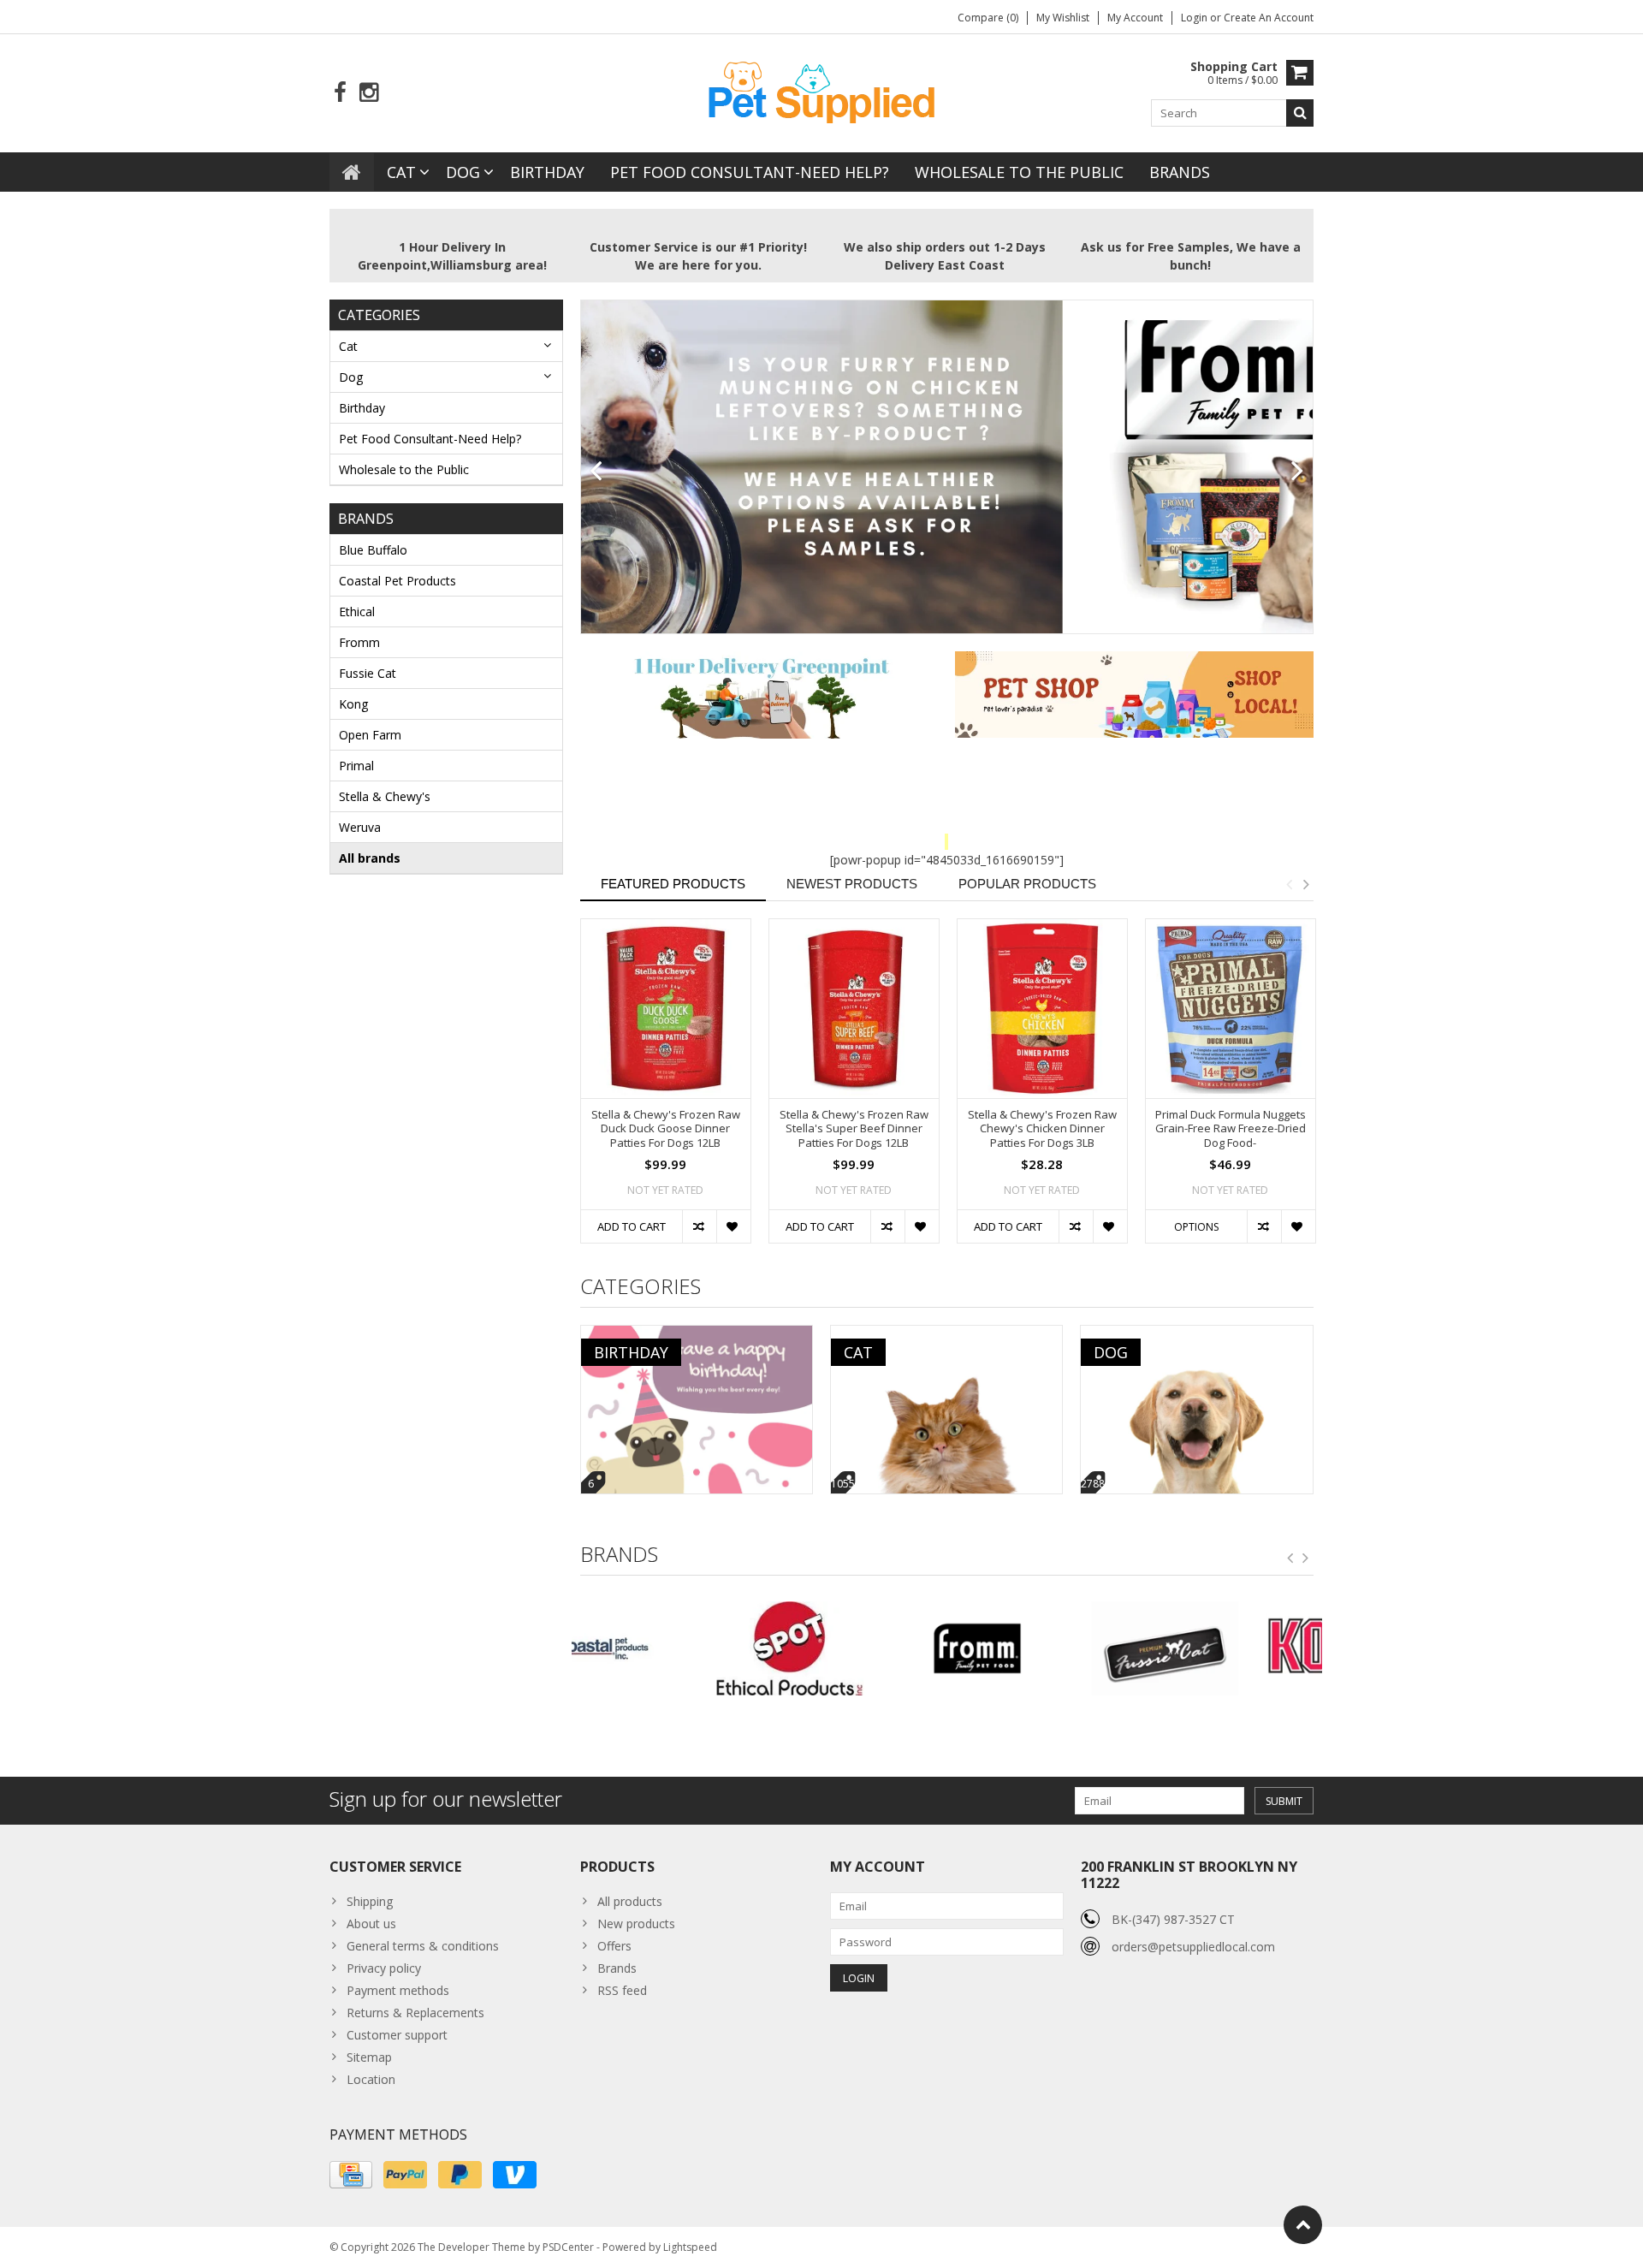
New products (636, 1924)
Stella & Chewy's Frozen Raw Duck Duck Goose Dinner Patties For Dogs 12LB (666, 1129)
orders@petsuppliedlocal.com (1193, 1947)
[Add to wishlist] (733, 1226)
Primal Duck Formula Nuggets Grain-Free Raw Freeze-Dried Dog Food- (1231, 1129)
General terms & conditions (423, 1946)
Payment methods (398, 1990)
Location (371, 2079)
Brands (1180, 172)
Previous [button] (1289, 884)
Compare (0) (988, 18)
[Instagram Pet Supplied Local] (368, 93)
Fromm (359, 642)
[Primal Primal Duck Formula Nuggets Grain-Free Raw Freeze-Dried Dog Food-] (1231, 1009)
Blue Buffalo (373, 550)
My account (1135, 18)
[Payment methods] (351, 2175)
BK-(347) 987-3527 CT (1173, 1919)
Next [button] (1306, 884)
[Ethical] (665, 1648)
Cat (401, 172)
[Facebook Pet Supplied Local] (340, 93)
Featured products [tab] (673, 884)
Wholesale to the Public (1019, 172)
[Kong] (1228, 1648)
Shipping (370, 1901)
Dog (463, 172)
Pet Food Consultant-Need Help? (750, 172)
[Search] (1300, 113)
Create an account (1269, 18)
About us (371, 1924)
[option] (666, 1089)
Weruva (360, 827)
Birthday (547, 172)
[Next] (1298, 472)
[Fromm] (853, 1648)
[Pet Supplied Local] (821, 90)
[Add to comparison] (699, 1226)
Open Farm (370, 735)
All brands (370, 858)
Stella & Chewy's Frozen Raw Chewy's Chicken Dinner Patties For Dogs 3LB (1042, 1129)
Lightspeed (690, 2247)
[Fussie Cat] (1040, 1648)
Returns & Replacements (415, 2013)
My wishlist (1063, 18)
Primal (356, 766)
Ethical (357, 612)
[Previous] (596, 472)
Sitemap (369, 2057)
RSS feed (622, 1990)
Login (1195, 18)
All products (630, 1901)
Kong (353, 704)
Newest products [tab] (852, 884)
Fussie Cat (368, 673)
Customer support (397, 2035)
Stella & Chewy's (385, 796)
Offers (614, 1946)
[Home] (352, 172)
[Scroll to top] (1303, 2225)
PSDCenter (568, 2247)
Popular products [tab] (1027, 884)
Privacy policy (384, 1968)
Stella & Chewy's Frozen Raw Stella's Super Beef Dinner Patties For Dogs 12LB (854, 1129)
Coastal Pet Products (397, 581)
